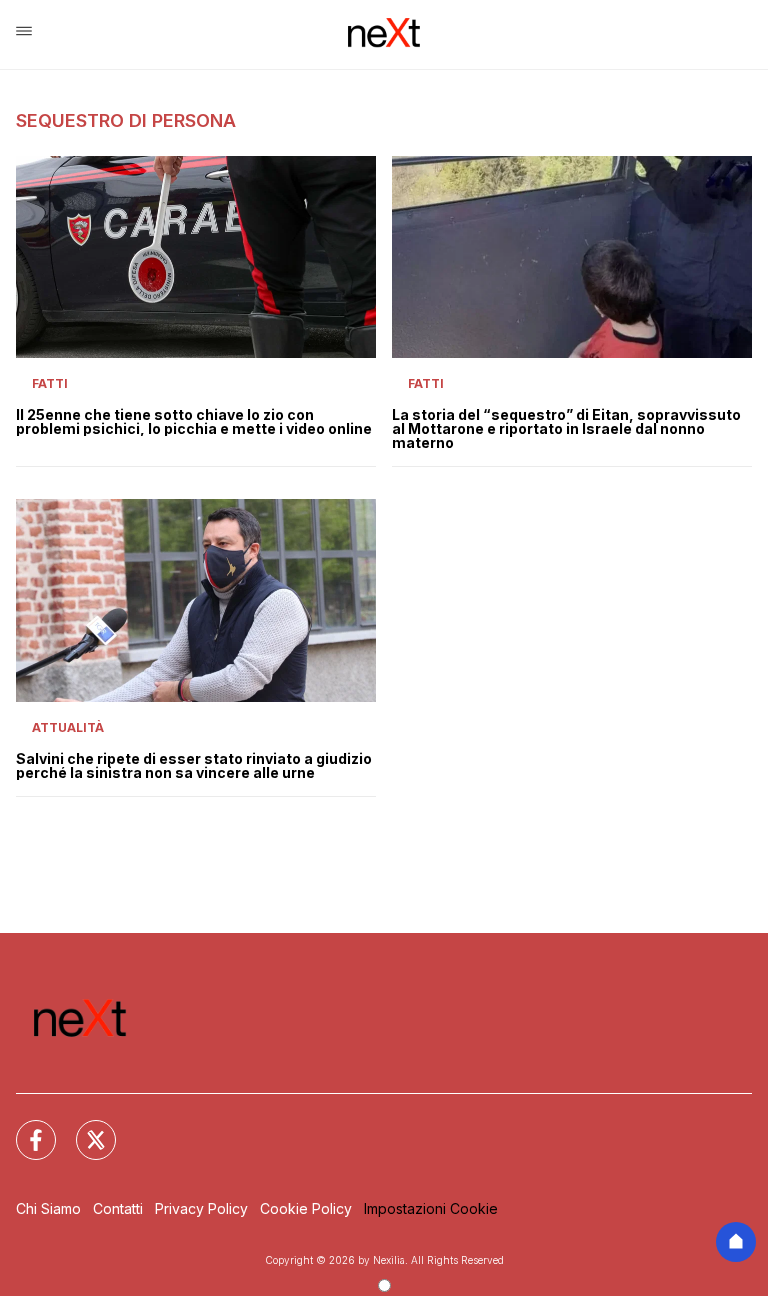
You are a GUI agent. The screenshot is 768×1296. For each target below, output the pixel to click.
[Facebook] (24, 1128)
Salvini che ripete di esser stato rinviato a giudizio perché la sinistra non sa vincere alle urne (194, 766)
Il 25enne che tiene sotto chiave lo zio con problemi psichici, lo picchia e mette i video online (194, 422)
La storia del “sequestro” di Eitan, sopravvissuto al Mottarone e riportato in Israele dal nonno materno (566, 429)
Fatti (50, 383)
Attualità (68, 727)
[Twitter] (84, 1128)
